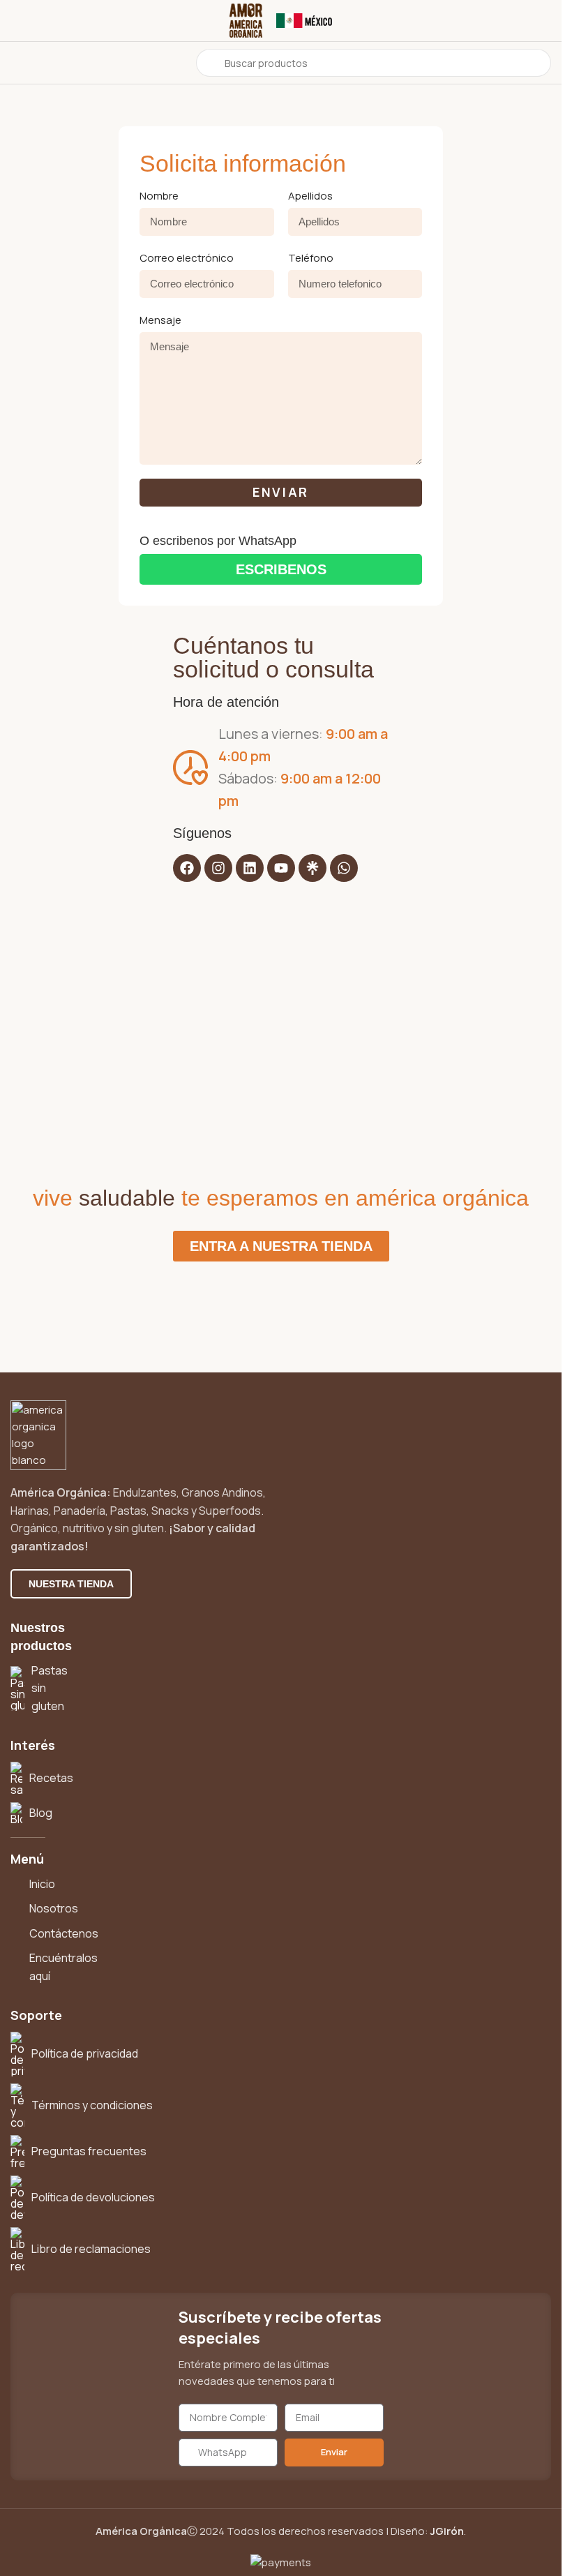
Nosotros (54, 1908)
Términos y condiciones (92, 2105)
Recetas (51, 1778)
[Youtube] (281, 868)
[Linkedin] (250, 868)
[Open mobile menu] (16, 63)
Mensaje (160, 320)
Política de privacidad (85, 2053)
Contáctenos (64, 1933)
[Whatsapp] (344, 868)
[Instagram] (218, 868)
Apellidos (310, 196)
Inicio (42, 1884)
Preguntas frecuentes (89, 2151)
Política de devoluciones (93, 2197)
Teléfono (311, 258)
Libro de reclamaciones (91, 2249)
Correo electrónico (187, 258)
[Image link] (38, 1434)
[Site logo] (246, 20)
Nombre (159, 196)
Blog (41, 1813)
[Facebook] (187, 868)
